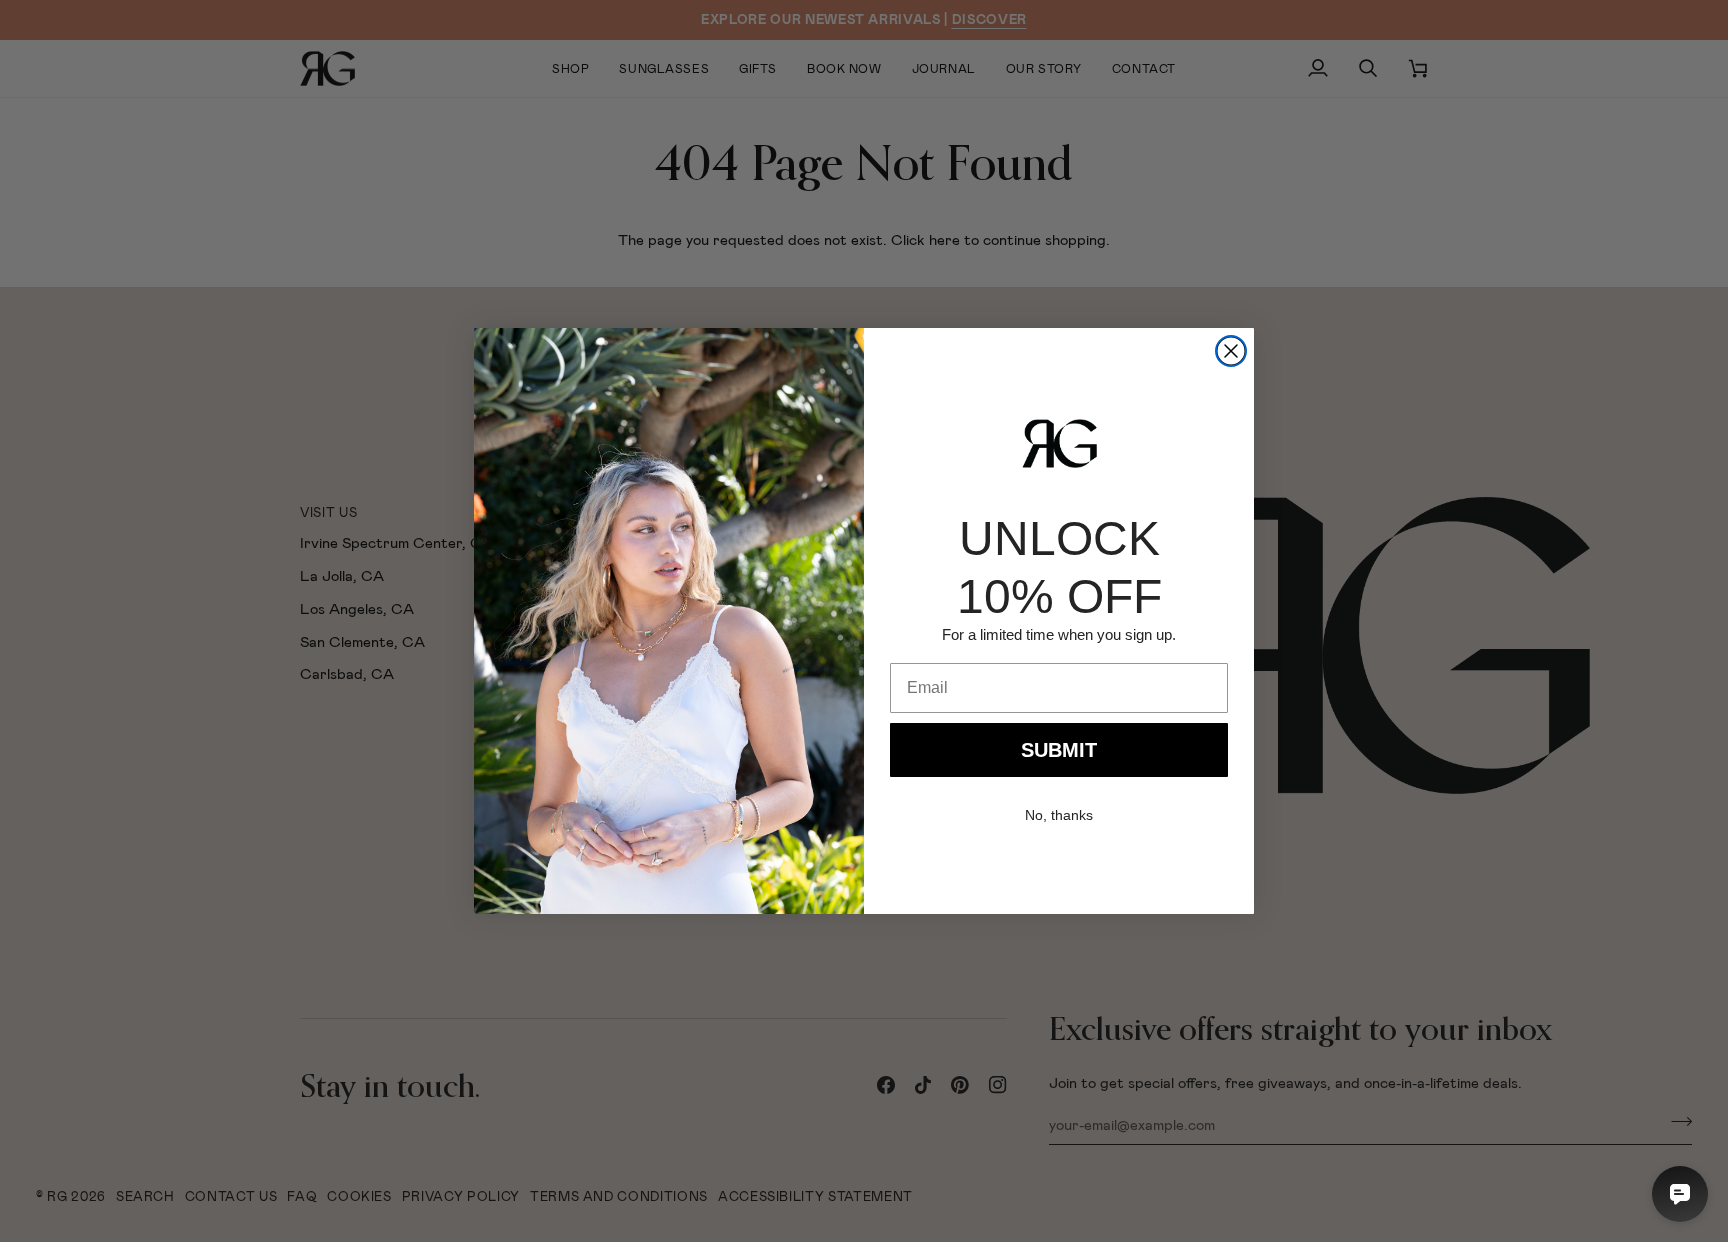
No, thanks (1059, 815)
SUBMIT (1059, 750)
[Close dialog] (1231, 351)
